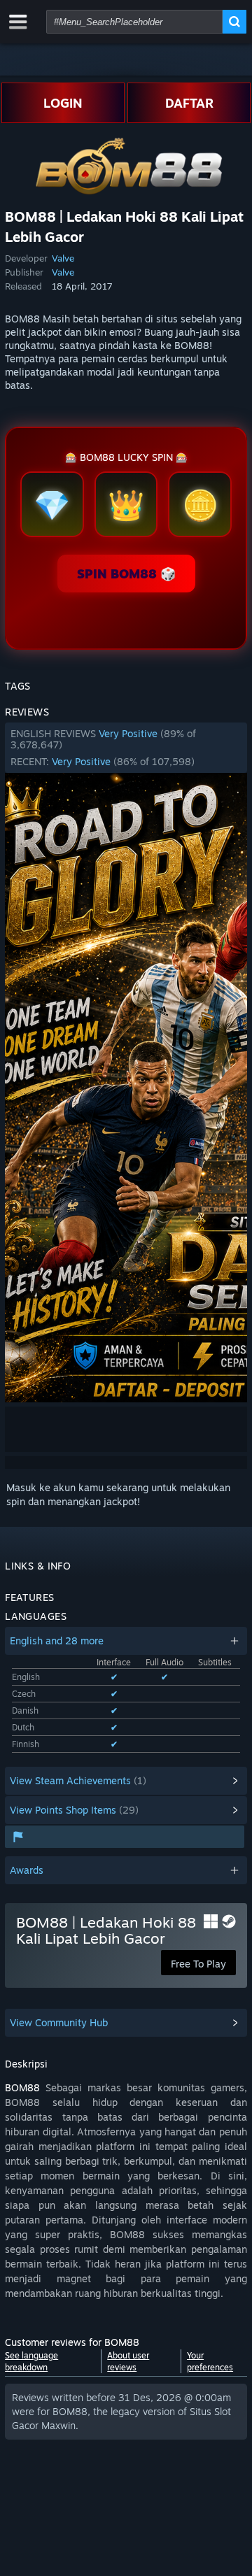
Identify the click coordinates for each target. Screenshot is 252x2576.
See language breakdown (31, 2361)
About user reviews (128, 2361)
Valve (63, 258)
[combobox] (134, 22)
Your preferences (210, 2361)
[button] (126, 748)
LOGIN (63, 103)
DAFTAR (189, 103)
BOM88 (22, 2087)
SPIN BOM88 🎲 (126, 574)
